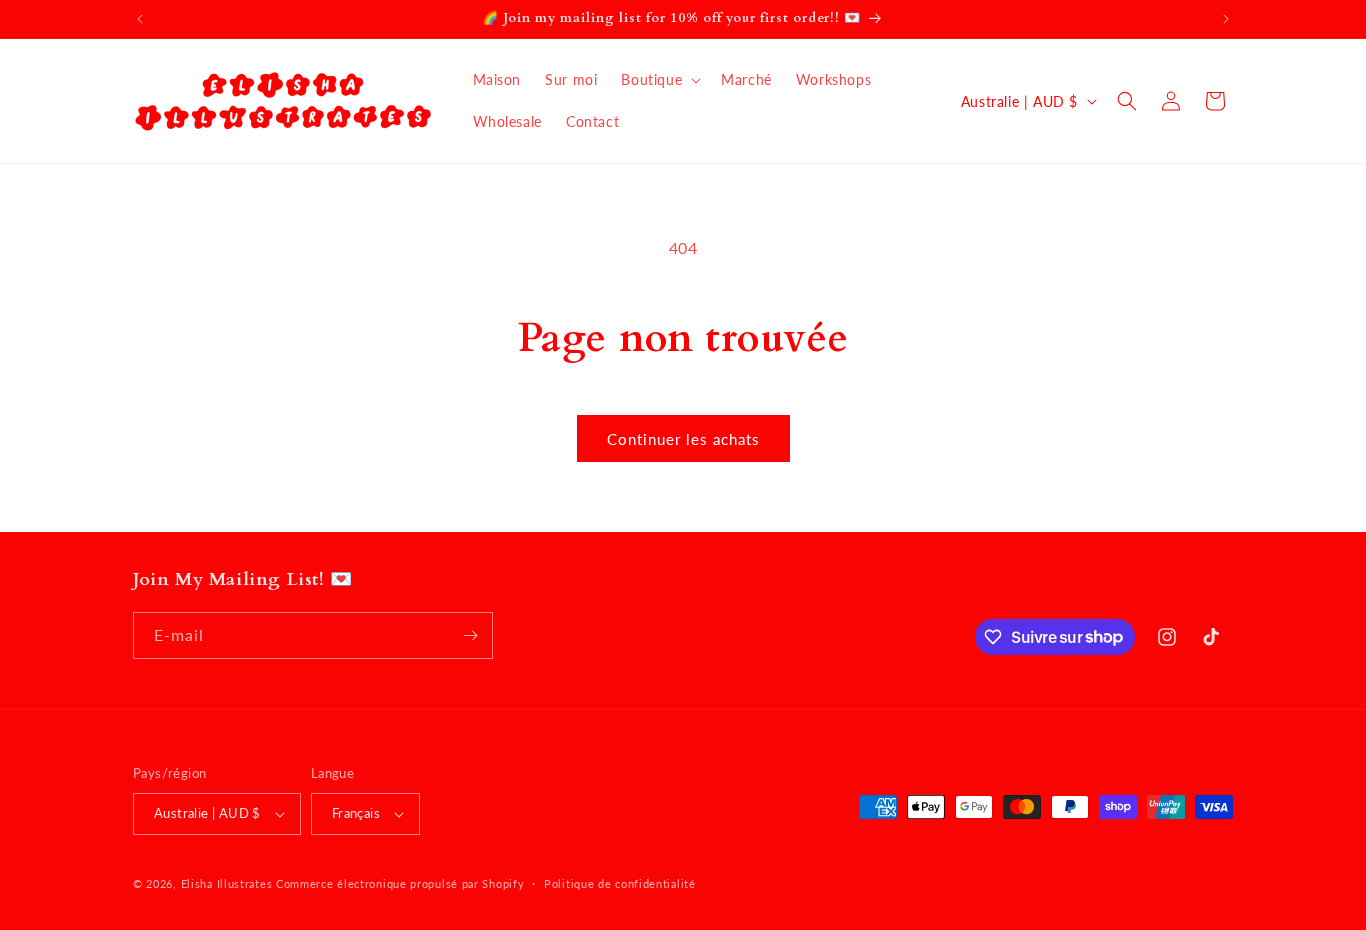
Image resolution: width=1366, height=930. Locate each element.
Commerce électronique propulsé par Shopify (400, 883)
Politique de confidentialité (620, 883)
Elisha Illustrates (227, 883)
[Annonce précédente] (140, 19)
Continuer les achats (683, 439)
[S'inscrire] (470, 635)
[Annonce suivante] (1226, 19)
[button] (659, 80)
